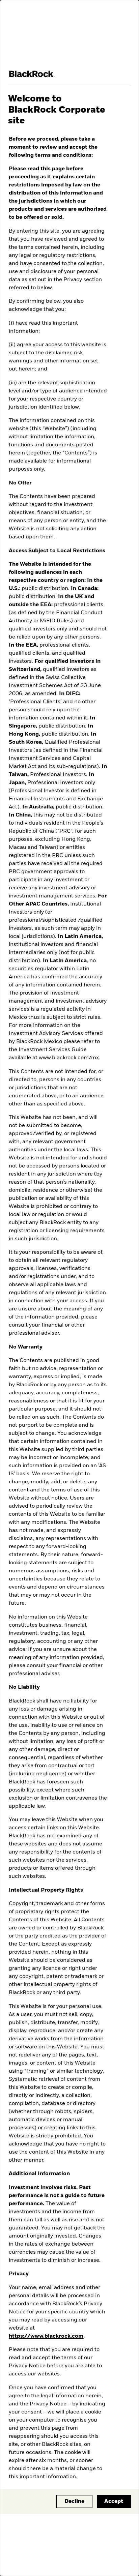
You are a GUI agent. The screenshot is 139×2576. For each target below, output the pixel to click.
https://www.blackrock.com (46, 2336)
